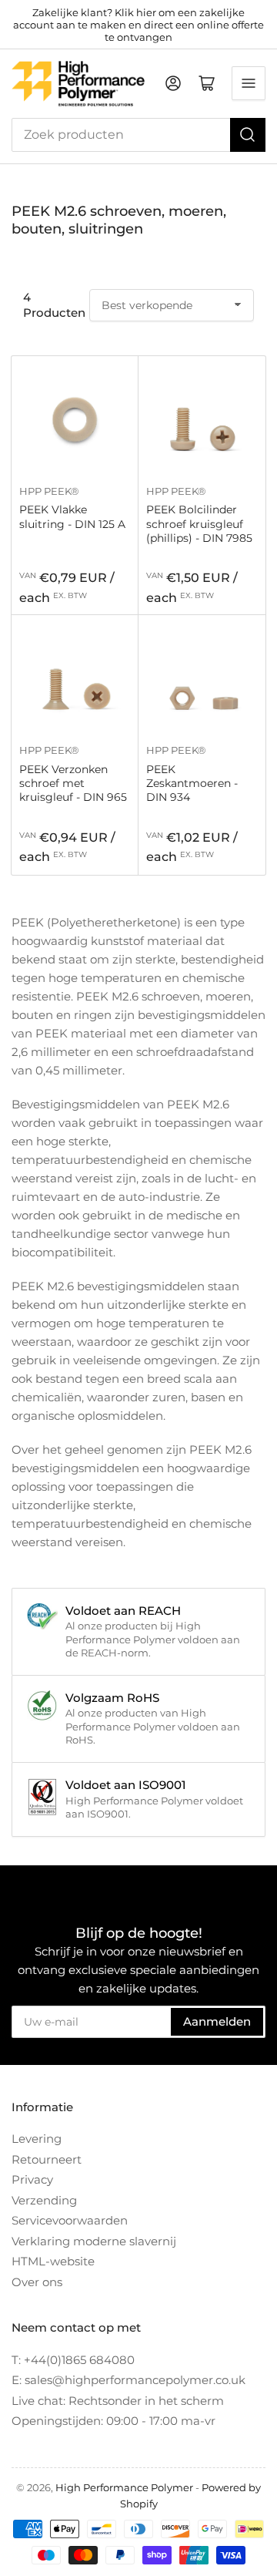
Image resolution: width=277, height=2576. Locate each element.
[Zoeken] (248, 135)
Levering (37, 2139)
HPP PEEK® (49, 491)
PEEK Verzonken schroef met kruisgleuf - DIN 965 (73, 783)
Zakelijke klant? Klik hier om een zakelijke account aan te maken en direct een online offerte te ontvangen (138, 25)
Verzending (44, 2200)
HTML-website (53, 2261)
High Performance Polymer (124, 2487)
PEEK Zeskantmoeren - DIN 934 (192, 783)
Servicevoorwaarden (70, 2220)
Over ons (37, 2282)
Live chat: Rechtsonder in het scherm (118, 2401)
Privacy (32, 2179)
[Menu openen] (249, 83)
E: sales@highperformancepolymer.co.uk (128, 2380)
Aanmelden (217, 2021)
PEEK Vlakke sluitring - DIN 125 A (72, 516)
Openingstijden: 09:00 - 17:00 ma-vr (113, 2421)
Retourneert (47, 2159)
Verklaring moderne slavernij (94, 2241)
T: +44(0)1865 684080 (73, 2360)
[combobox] (138, 135)
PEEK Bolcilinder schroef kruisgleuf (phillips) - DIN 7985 (199, 523)
